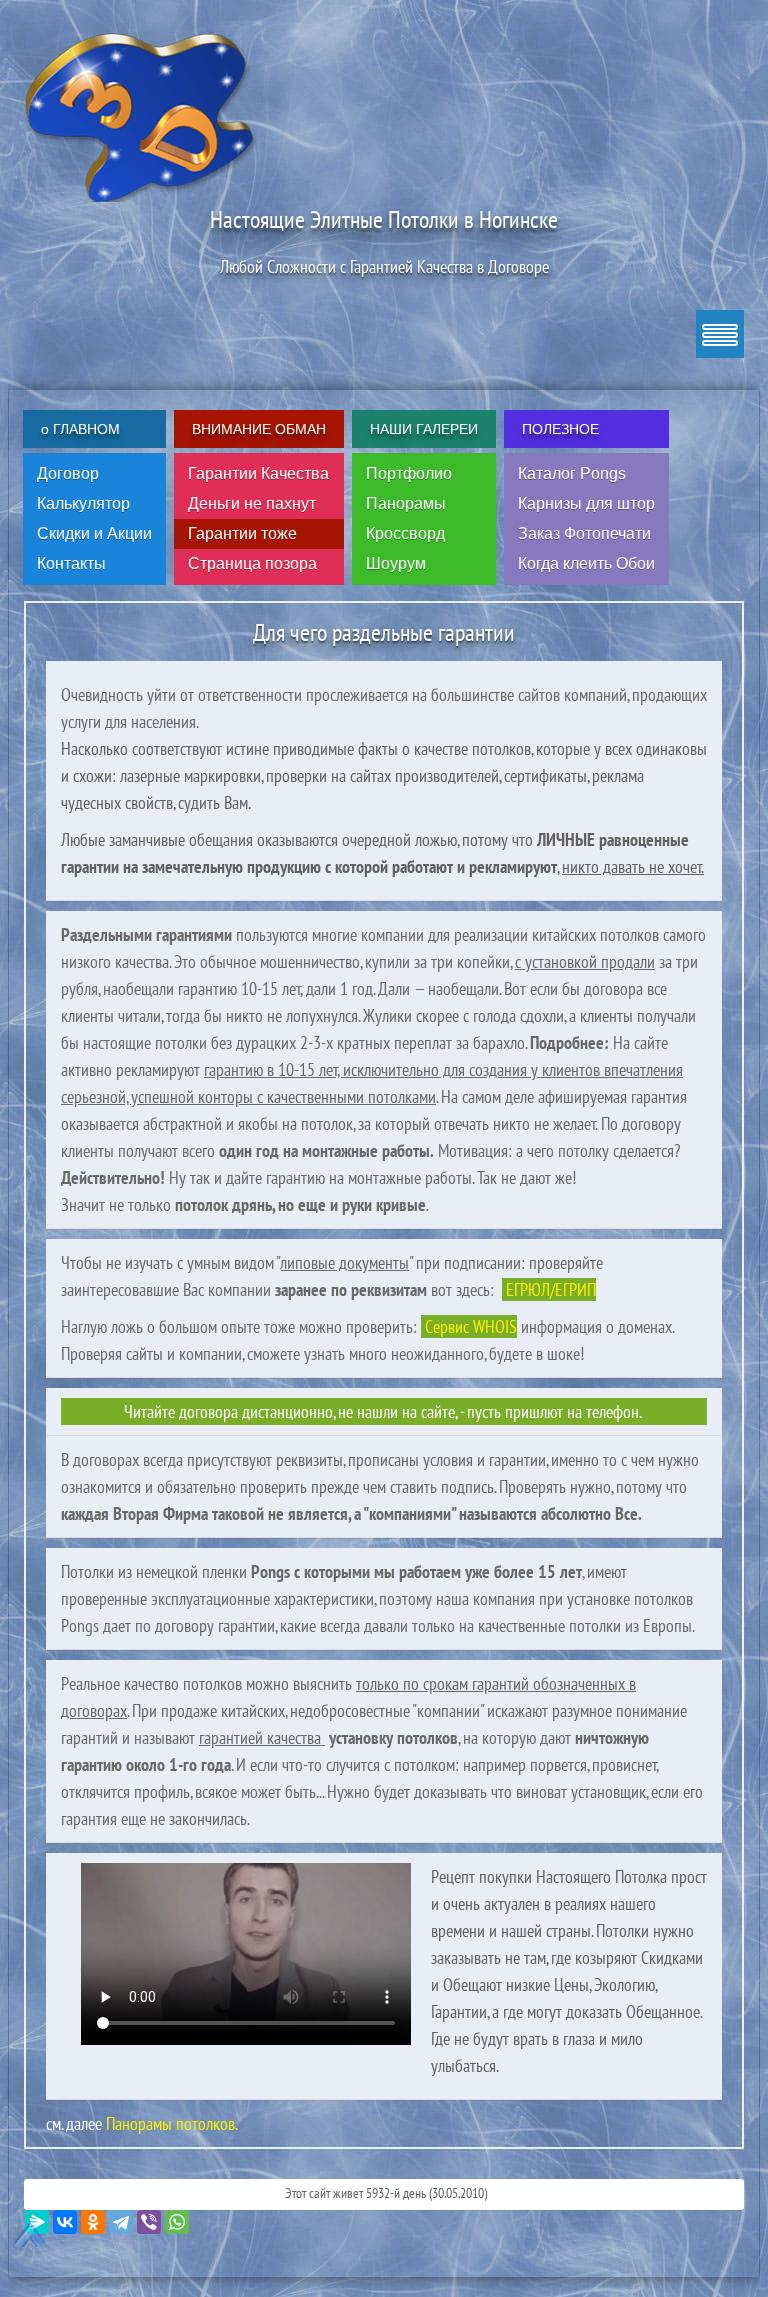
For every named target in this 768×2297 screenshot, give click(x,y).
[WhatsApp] (177, 2222)
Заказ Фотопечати (584, 533)
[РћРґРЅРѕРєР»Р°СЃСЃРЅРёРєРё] (93, 2222)
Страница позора (252, 563)
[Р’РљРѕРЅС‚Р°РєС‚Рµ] (65, 2222)
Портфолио (409, 473)
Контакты (71, 563)
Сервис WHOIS (469, 1326)
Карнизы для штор (586, 503)
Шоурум (396, 563)
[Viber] (149, 2222)
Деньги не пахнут (252, 503)
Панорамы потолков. (170, 2123)
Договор (68, 473)
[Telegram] (121, 2222)
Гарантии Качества (258, 473)
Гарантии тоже (242, 533)
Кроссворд (405, 533)
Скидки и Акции (94, 533)
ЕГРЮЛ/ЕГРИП (549, 1289)
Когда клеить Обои (586, 563)
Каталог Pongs (572, 473)
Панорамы (406, 503)
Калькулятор (83, 503)
